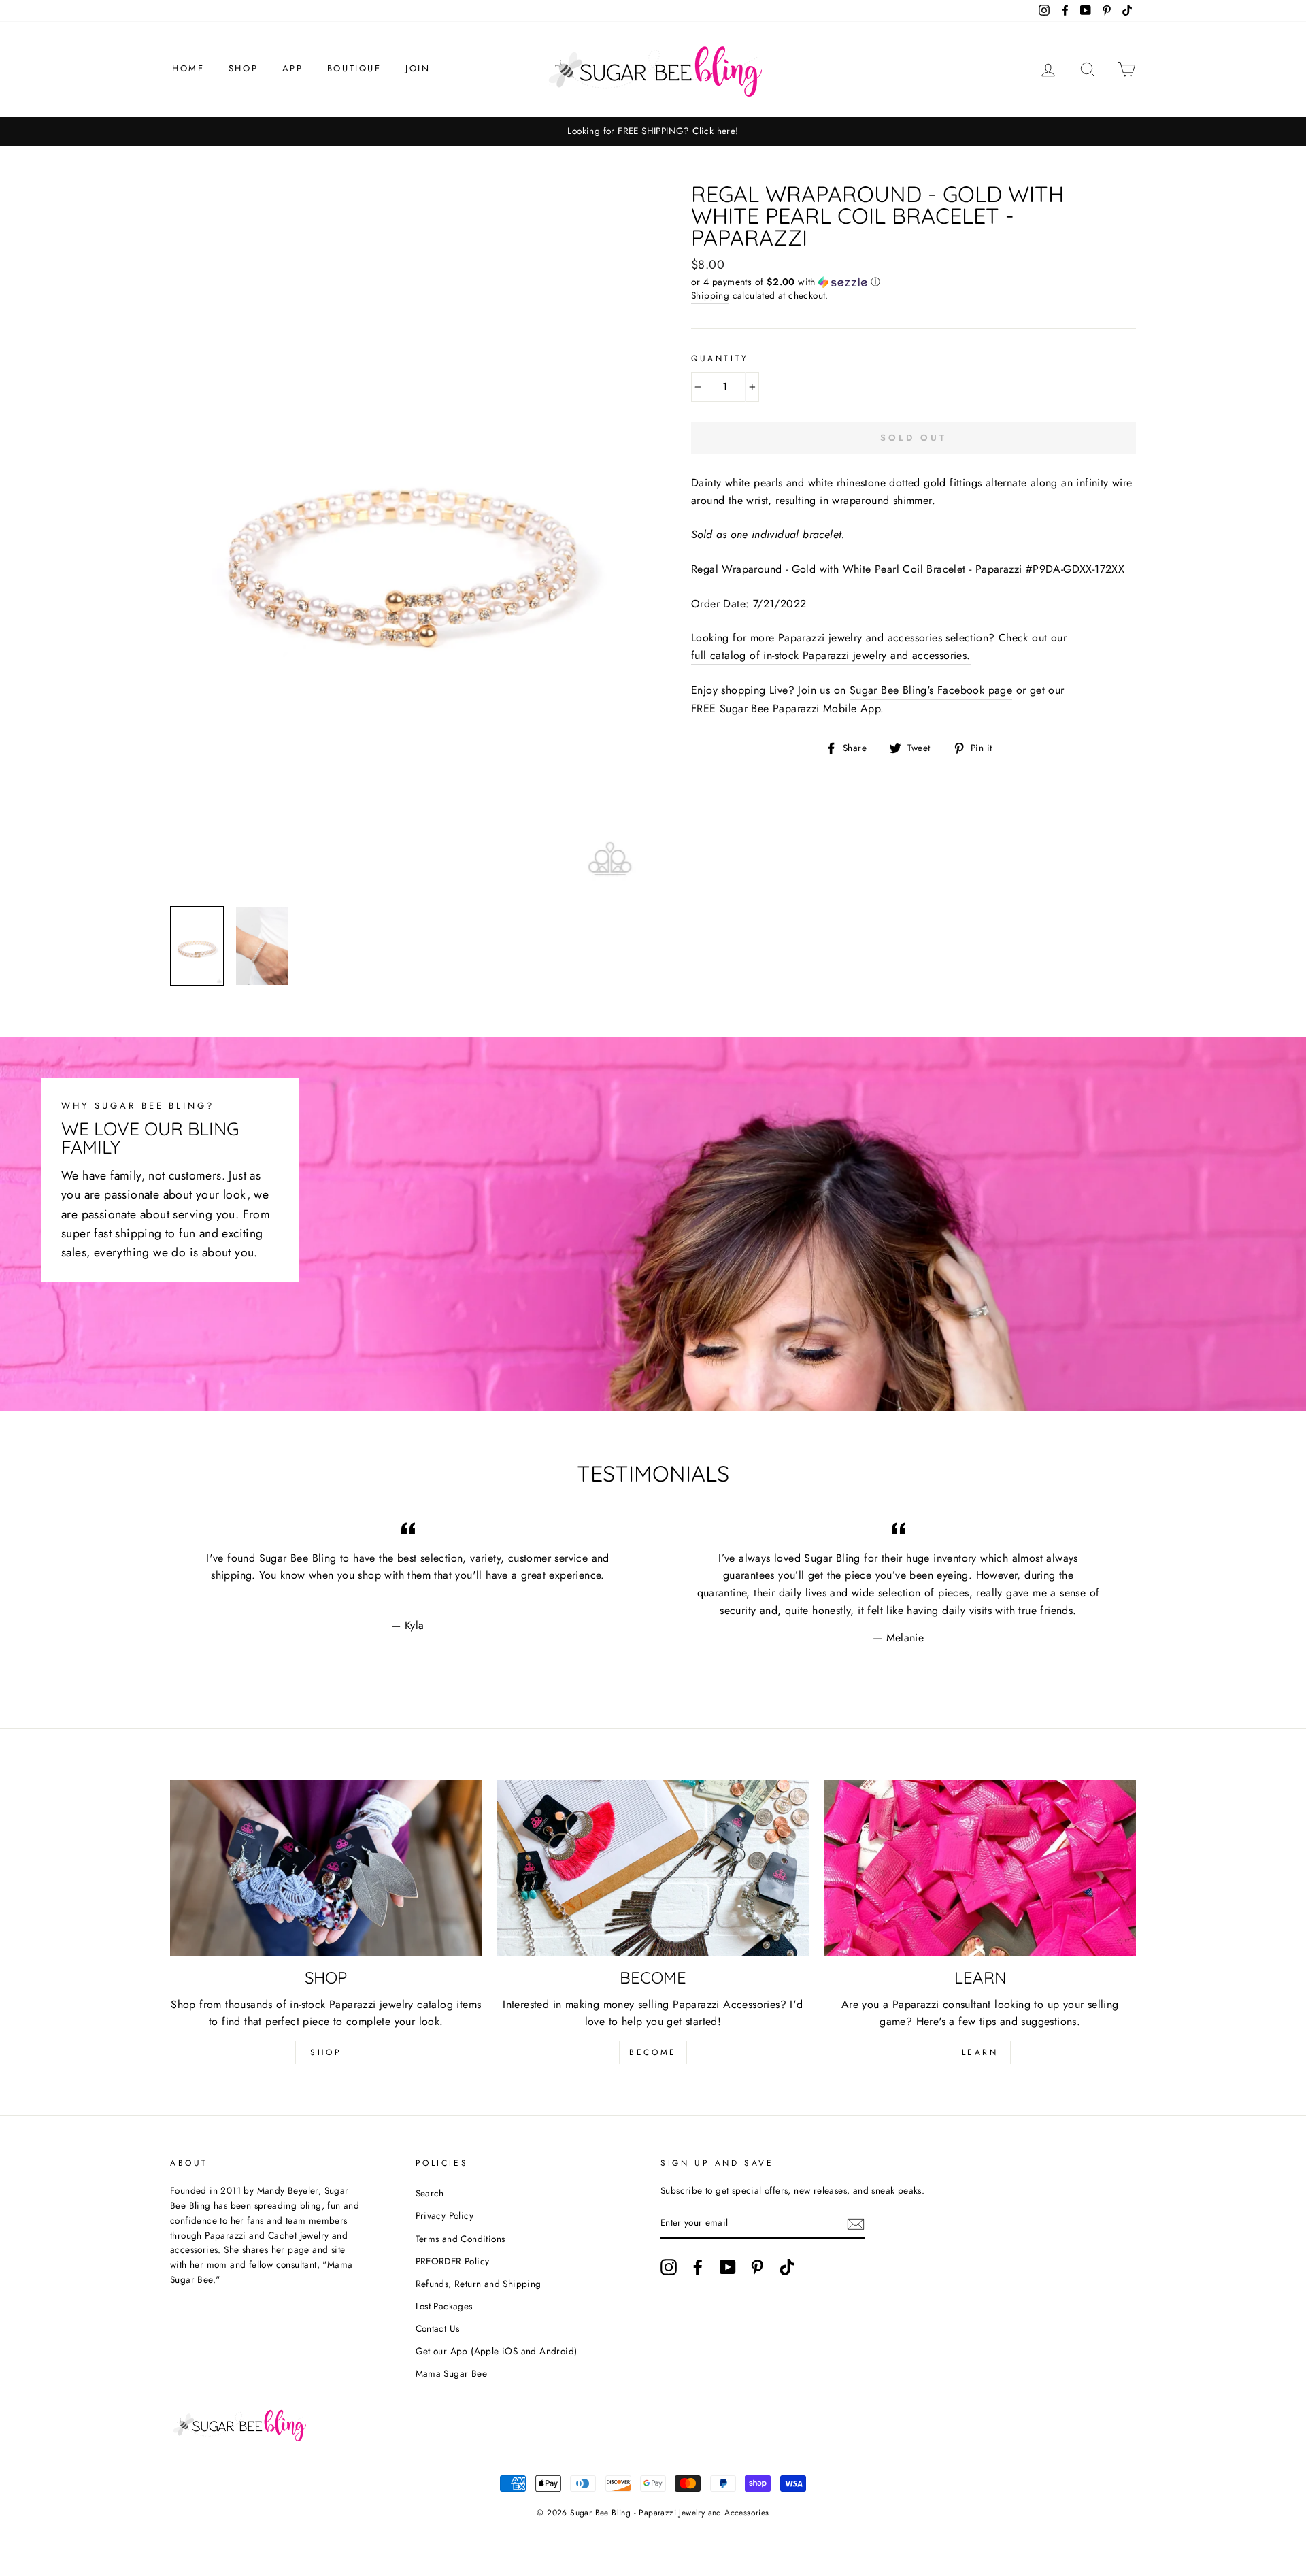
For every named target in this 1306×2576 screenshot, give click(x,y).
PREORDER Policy (453, 2261)
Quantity (720, 358)
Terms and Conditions (461, 2239)
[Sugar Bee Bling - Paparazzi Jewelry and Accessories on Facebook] (698, 2267)
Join (418, 68)
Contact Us (438, 2328)
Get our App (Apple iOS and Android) (497, 2351)
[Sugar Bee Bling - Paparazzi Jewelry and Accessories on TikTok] (787, 2267)
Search (430, 2193)
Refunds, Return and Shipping (479, 2284)
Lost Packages (444, 2306)
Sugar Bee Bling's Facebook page (931, 690)
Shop (243, 68)
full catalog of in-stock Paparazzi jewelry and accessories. (831, 655)
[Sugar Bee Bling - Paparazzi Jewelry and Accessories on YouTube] (728, 2267)
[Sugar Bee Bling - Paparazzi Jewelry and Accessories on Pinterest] (757, 2267)
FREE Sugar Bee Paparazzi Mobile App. (787, 708)
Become (653, 2052)
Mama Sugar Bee (452, 2373)
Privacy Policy (445, 2215)
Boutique (354, 68)
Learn (980, 2052)
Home (188, 68)
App (293, 68)
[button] (914, 282)
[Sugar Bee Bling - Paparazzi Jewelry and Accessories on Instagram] (669, 2267)
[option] (743, 131)
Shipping (710, 295)
